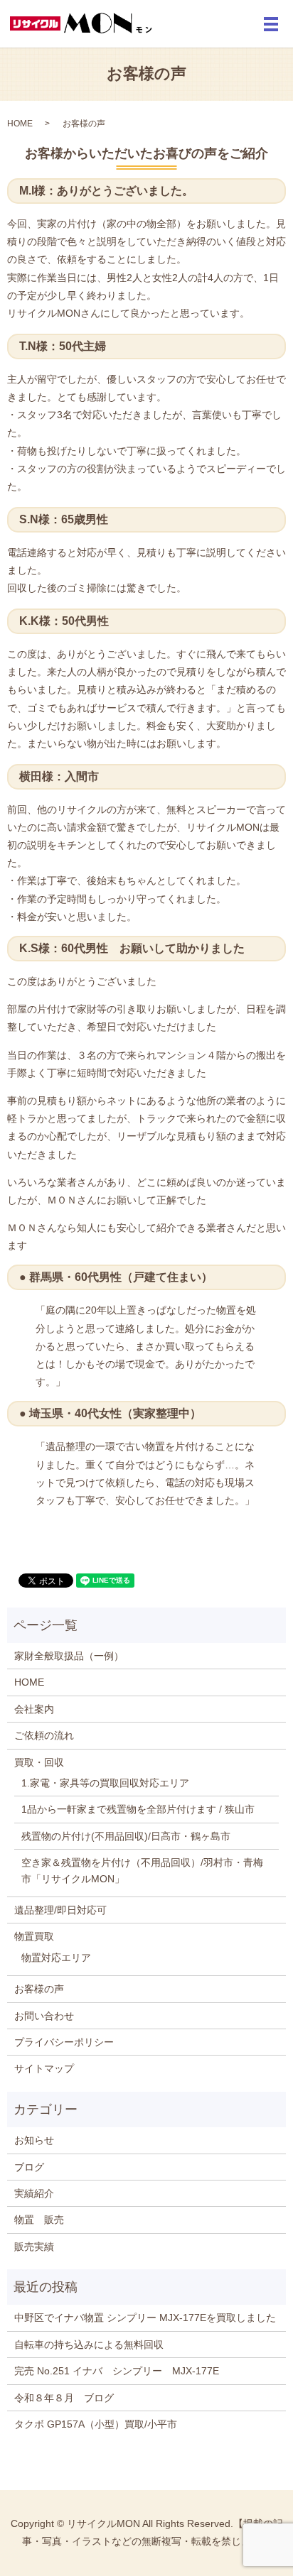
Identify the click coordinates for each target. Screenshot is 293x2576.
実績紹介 (34, 2193)
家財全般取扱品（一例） (69, 1656)
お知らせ (34, 2140)
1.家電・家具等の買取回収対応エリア (105, 1783)
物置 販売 (39, 2220)
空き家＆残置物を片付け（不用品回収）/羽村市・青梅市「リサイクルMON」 (142, 1870)
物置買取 (34, 1936)
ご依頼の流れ (44, 1735)
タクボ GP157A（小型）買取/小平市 (96, 2424)
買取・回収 (39, 1762)
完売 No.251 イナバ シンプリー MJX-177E (117, 2371)
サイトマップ (44, 2068)
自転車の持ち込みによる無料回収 (89, 2345)
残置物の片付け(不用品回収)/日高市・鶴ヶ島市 (126, 1836)
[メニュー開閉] (271, 24)
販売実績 (34, 2247)
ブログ (29, 2167)
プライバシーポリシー (64, 2042)
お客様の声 (39, 1989)
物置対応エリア (56, 1958)
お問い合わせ (44, 2016)
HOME (20, 124)
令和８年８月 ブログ (64, 2398)
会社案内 (34, 1709)
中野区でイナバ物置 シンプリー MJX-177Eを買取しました (145, 2318)
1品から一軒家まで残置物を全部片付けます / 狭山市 (138, 1809)
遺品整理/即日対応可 (60, 1910)
